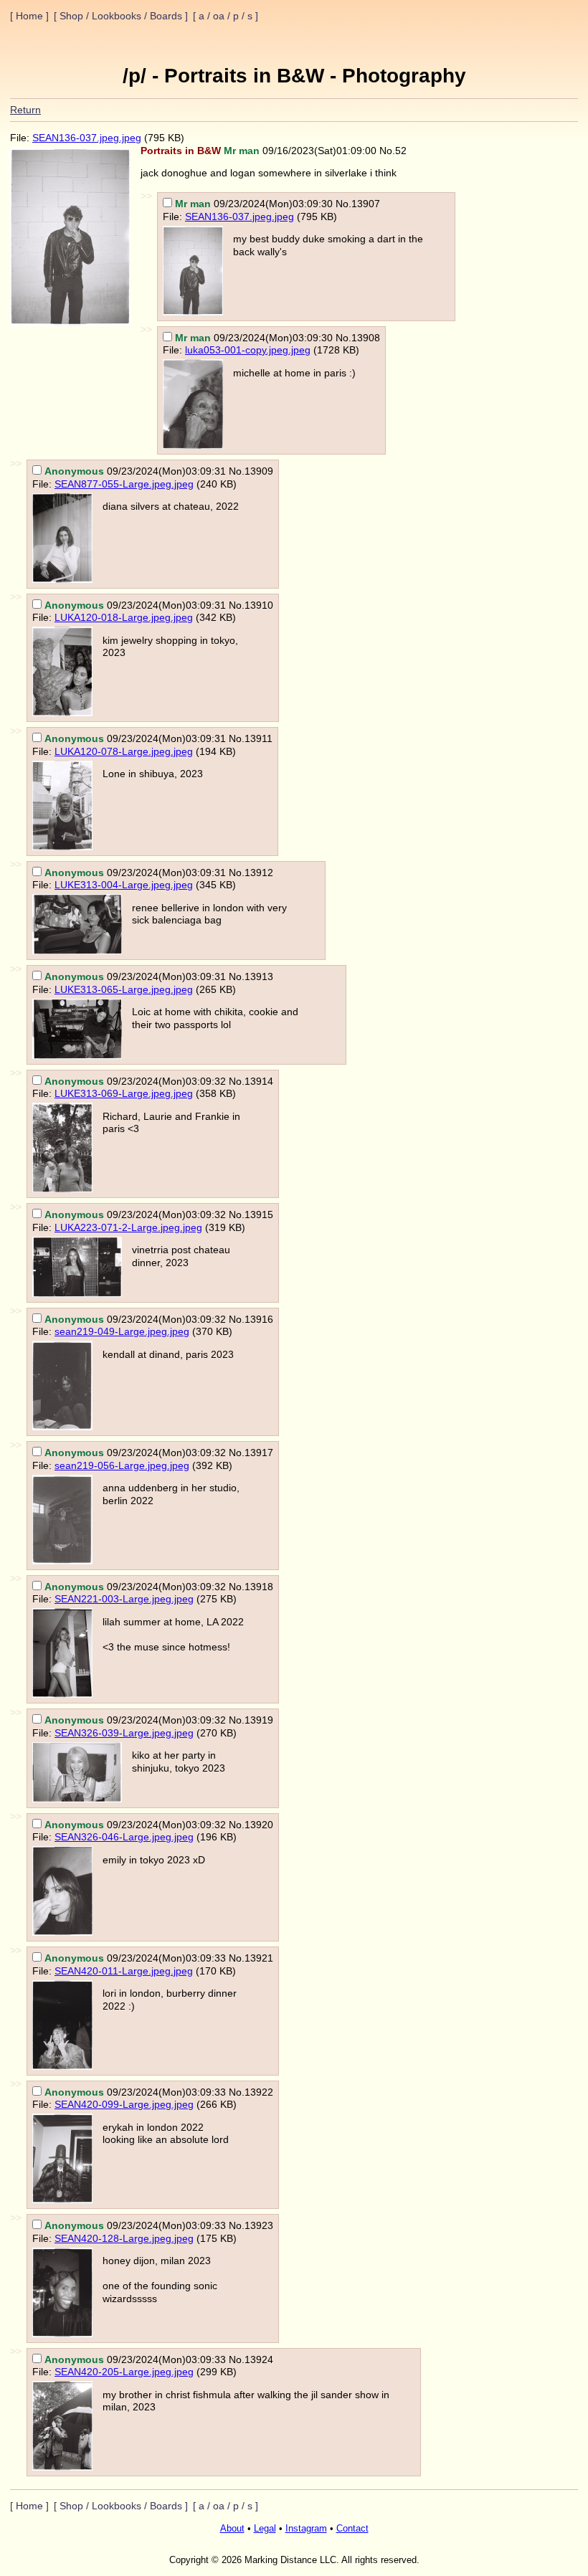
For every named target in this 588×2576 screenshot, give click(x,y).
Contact (352, 2529)
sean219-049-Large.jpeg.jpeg (122, 1331)
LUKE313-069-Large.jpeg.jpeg (124, 1093)
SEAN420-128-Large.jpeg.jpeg (124, 2238)
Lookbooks (117, 16)
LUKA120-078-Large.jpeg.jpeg (124, 751)
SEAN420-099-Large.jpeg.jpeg (124, 2104)
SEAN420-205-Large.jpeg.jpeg (124, 2372)
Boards (166, 16)
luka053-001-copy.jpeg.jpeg (248, 350)
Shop (71, 16)
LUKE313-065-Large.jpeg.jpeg (124, 989)
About (232, 2529)
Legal (265, 2529)
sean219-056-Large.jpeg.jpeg (122, 1465)
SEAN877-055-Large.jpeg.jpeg (124, 484)
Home (29, 16)
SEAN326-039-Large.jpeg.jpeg (124, 1733)
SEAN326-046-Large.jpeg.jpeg (124, 1837)
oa (220, 16)
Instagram (306, 2529)
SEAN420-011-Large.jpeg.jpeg (124, 1971)
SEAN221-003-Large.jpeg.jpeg (124, 1599)
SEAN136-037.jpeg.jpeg (87, 138)
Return (25, 110)
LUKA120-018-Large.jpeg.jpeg (124, 617)
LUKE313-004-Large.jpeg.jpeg (124, 885)
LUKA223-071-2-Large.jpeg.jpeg (128, 1227)
